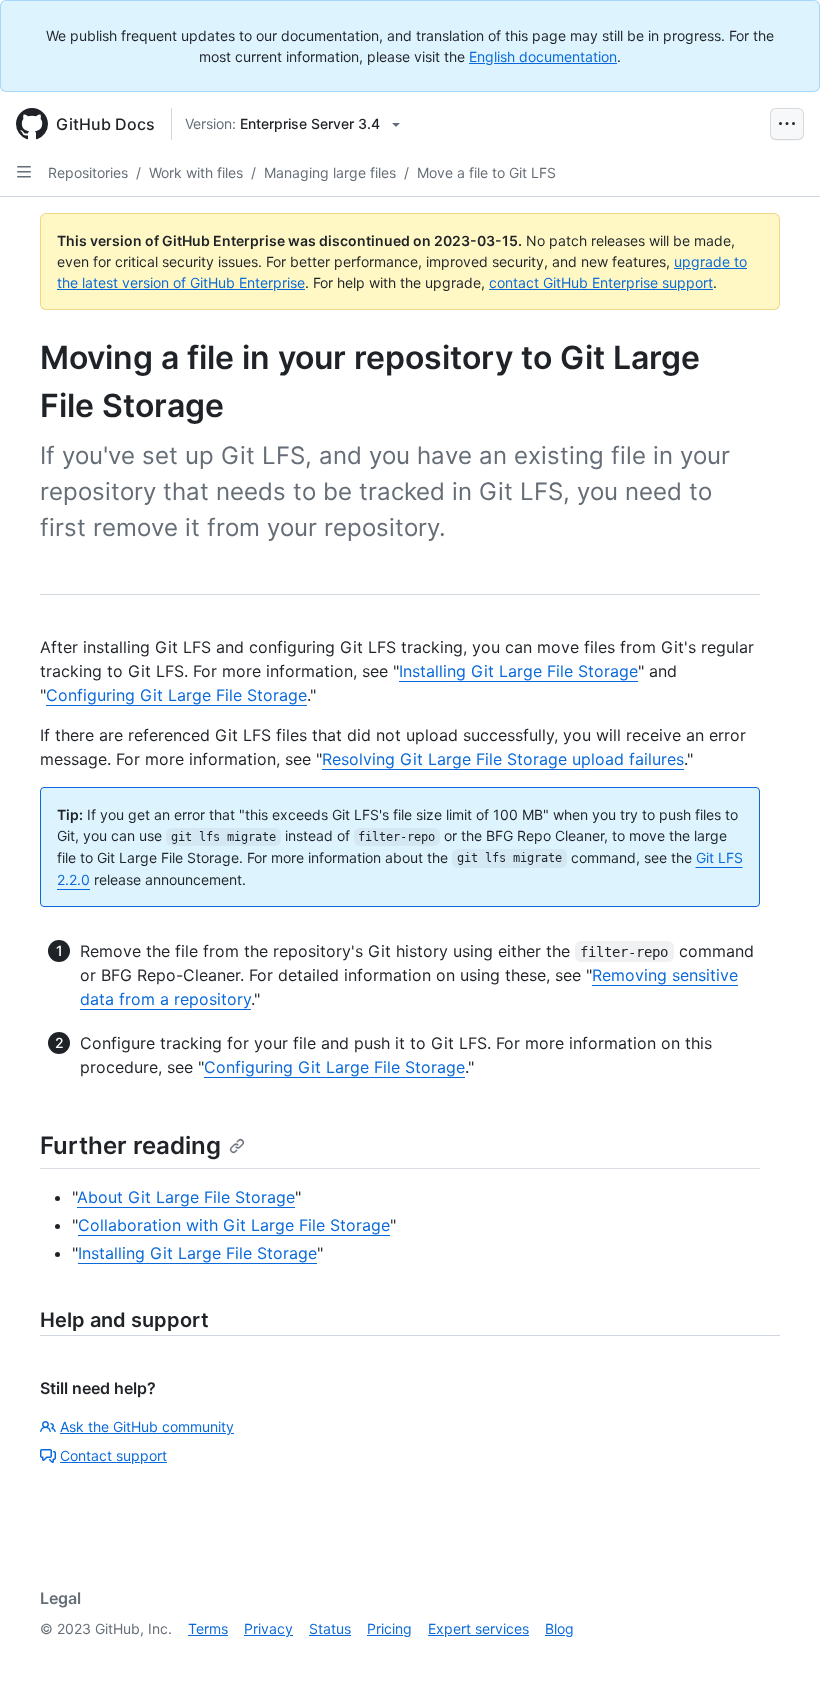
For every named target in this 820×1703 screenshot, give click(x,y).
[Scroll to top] (776, 1659)
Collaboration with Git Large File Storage (234, 1225)
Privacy (268, 1628)
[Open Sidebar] (24, 172)
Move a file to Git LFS (486, 172)
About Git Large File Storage (186, 1197)
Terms (208, 1628)
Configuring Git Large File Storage (176, 695)
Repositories (88, 172)
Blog (559, 1628)
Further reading (130, 1145)
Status (330, 1628)
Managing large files (330, 172)
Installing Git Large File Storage (518, 671)
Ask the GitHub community (147, 1426)
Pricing (389, 1628)
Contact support (113, 1455)
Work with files (196, 172)
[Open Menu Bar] (787, 124)
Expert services (478, 1628)
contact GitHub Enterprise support (601, 282)
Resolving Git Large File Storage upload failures (503, 759)
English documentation (543, 56)
